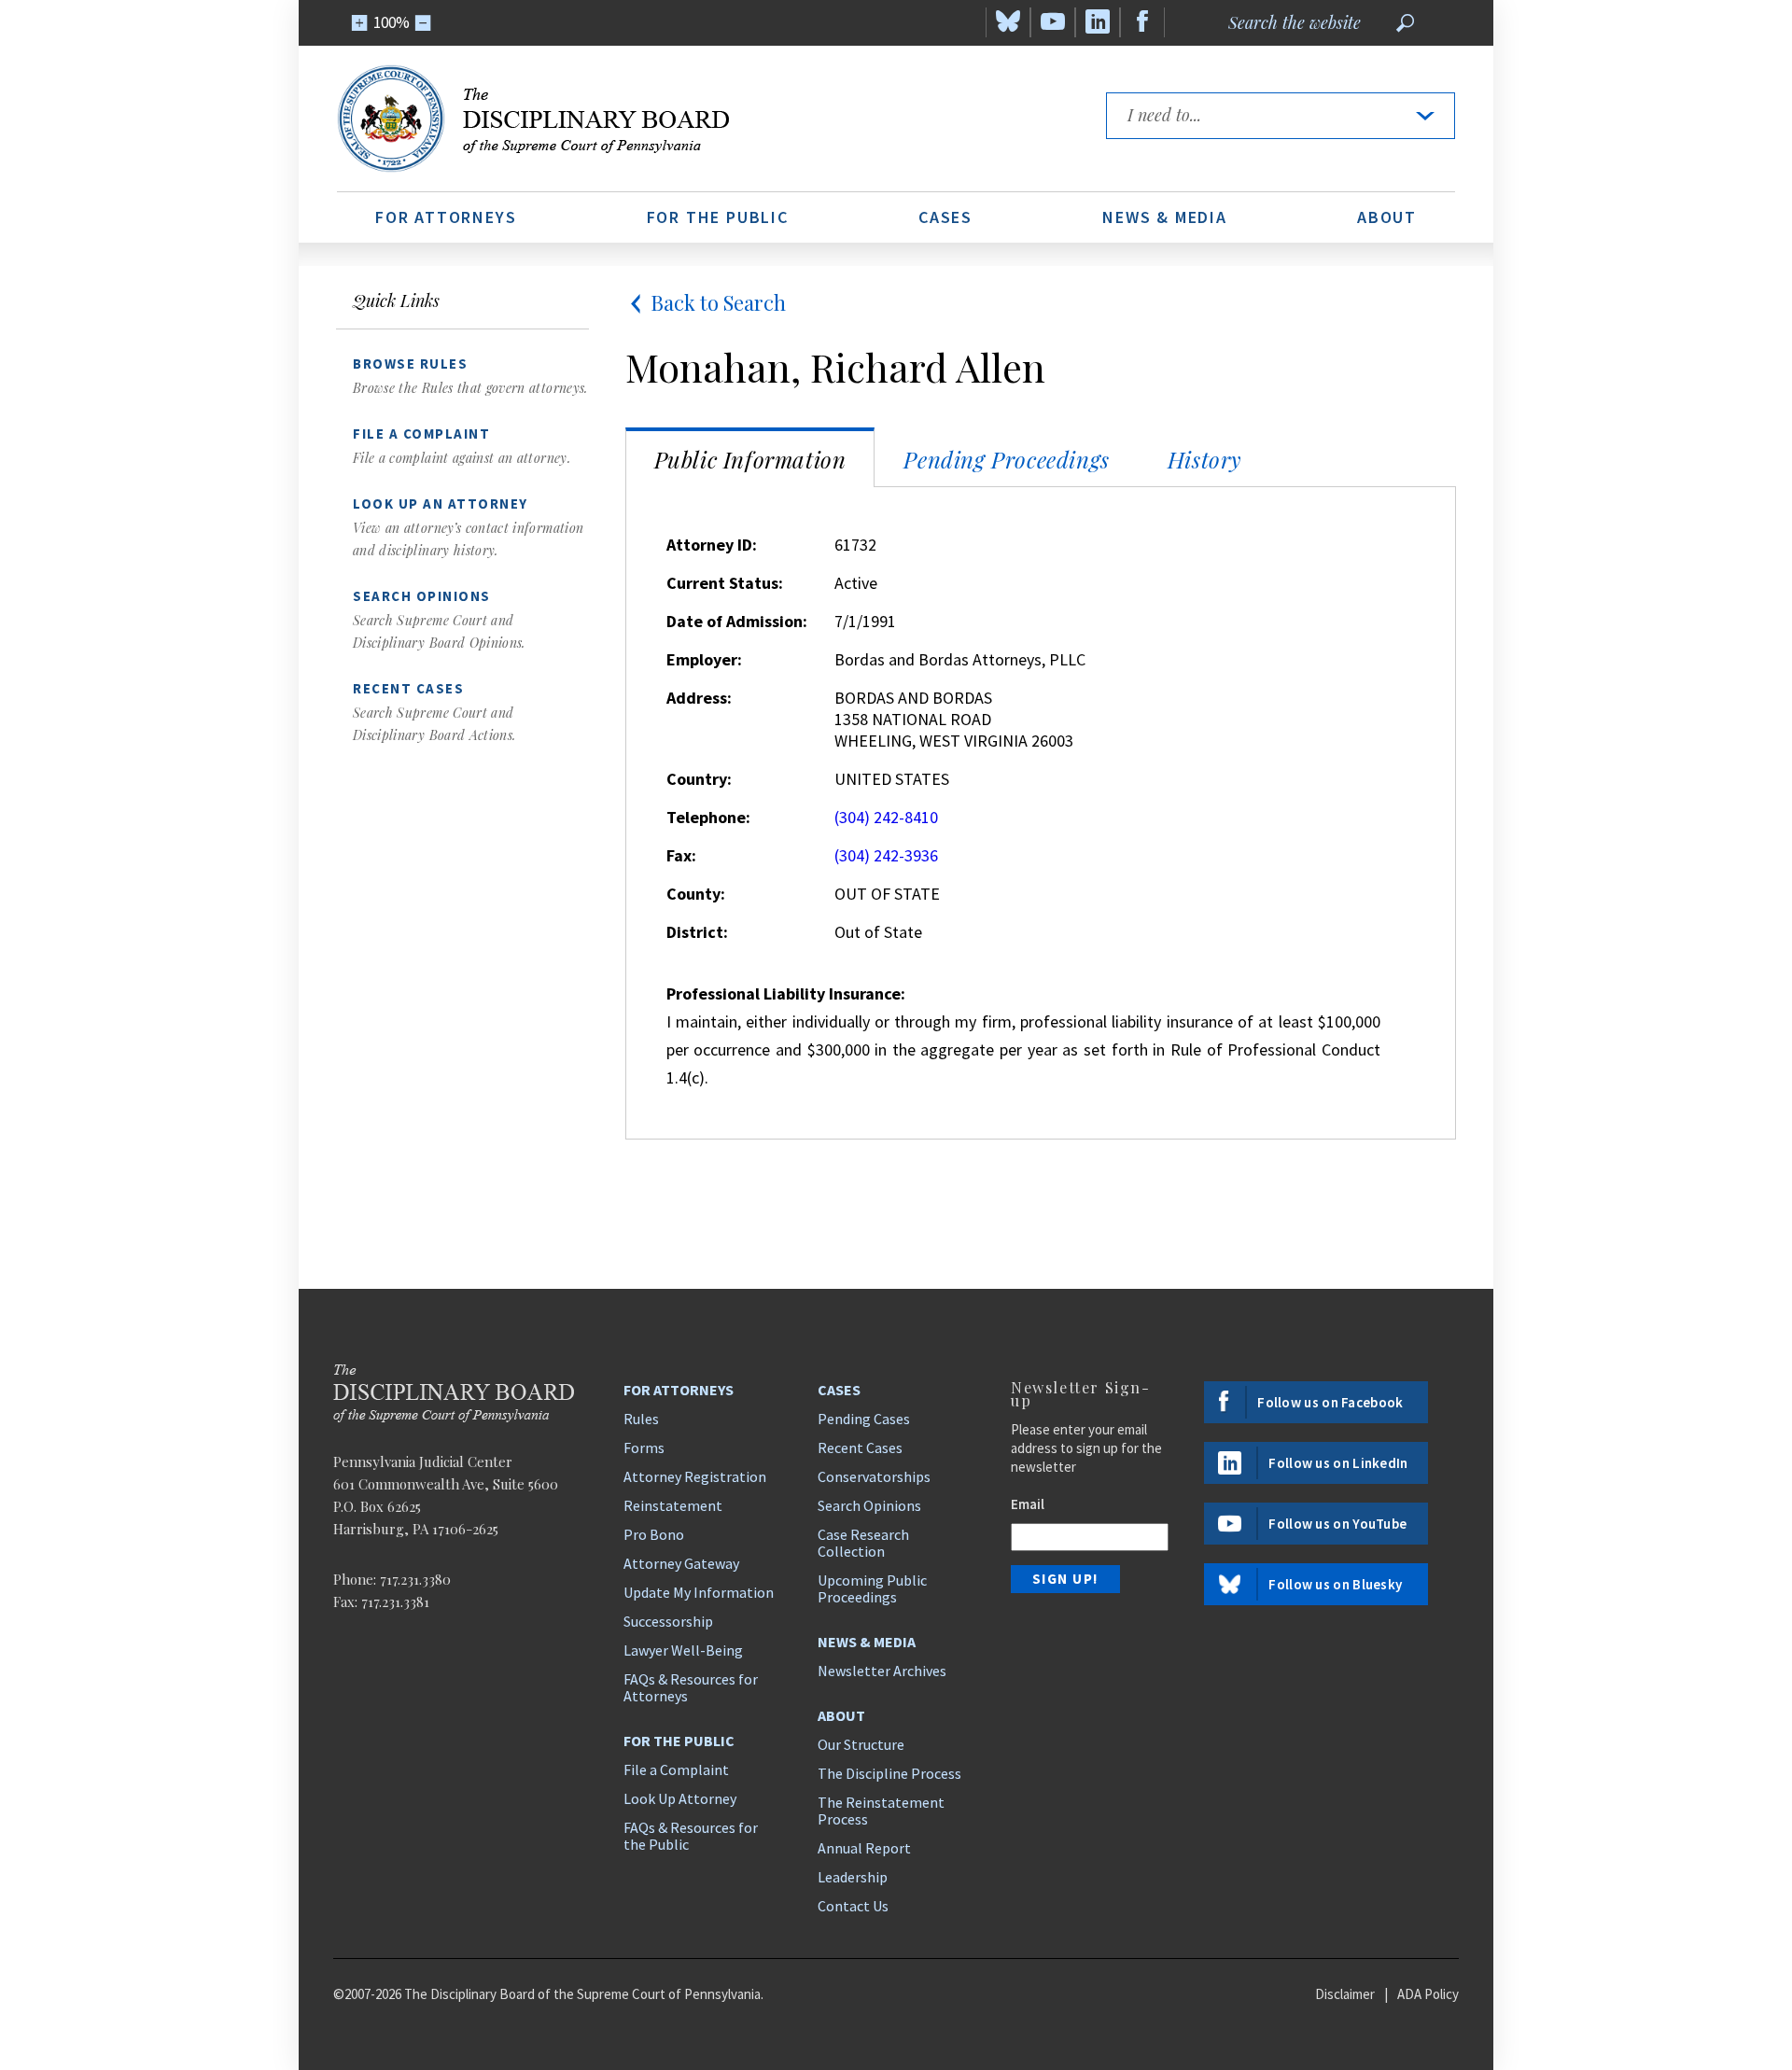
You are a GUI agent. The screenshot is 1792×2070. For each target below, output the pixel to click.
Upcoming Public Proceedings (872, 1588)
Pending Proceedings (1006, 459)
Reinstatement (673, 1505)
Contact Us (853, 1906)
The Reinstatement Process (881, 1811)
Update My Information (699, 1592)
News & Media (1165, 217)
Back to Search (718, 302)
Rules (641, 1419)
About (1387, 217)
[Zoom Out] (423, 23)
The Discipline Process (889, 1773)
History (1205, 459)
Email (1028, 1504)
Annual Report (864, 1848)
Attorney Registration (695, 1476)
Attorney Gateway (681, 1563)
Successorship (668, 1621)
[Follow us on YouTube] (1053, 22)
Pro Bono (654, 1534)
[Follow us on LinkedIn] (1098, 22)
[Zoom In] (360, 23)
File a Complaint (676, 1769)
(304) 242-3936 (886, 855)
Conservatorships (874, 1476)
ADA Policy (1428, 1994)
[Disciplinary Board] (704, 119)
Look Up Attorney (680, 1798)
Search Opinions (869, 1505)
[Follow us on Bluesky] (1008, 22)
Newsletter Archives (882, 1671)
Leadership (853, 1877)
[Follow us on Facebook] (1142, 22)
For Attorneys (446, 217)
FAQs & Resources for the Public (691, 1836)
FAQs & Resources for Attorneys (691, 1687)
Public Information (750, 459)
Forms (644, 1448)
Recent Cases (860, 1448)
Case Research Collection (863, 1543)
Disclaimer (1345, 1994)
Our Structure (861, 1744)
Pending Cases (864, 1419)
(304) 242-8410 (886, 817)
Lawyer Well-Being (683, 1650)
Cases (945, 217)
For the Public (718, 217)
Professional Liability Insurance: (786, 993)
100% (392, 22)
